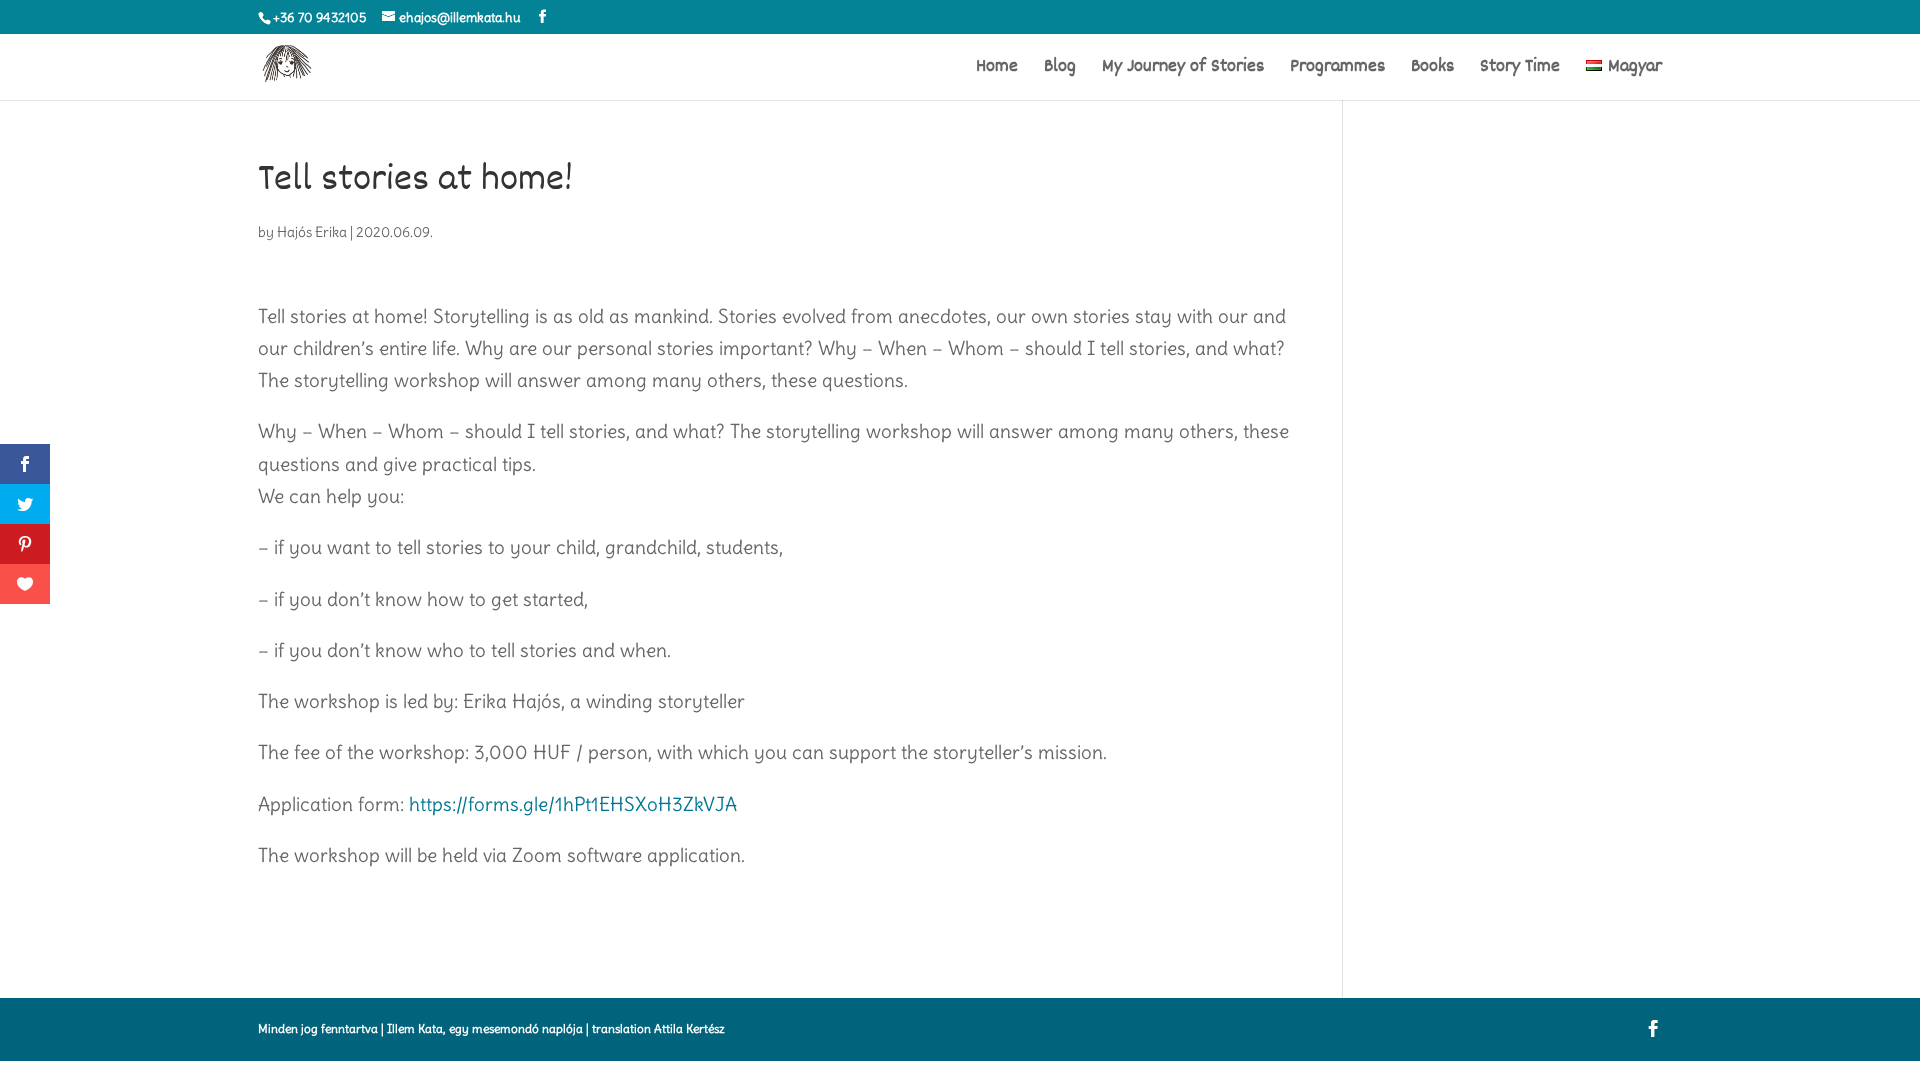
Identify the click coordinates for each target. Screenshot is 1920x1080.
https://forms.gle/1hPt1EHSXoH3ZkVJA (573, 804)
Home (997, 70)
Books (1432, 70)
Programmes (1337, 70)
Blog (1060, 70)
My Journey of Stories (1183, 70)
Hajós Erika (312, 232)
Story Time (1520, 70)
